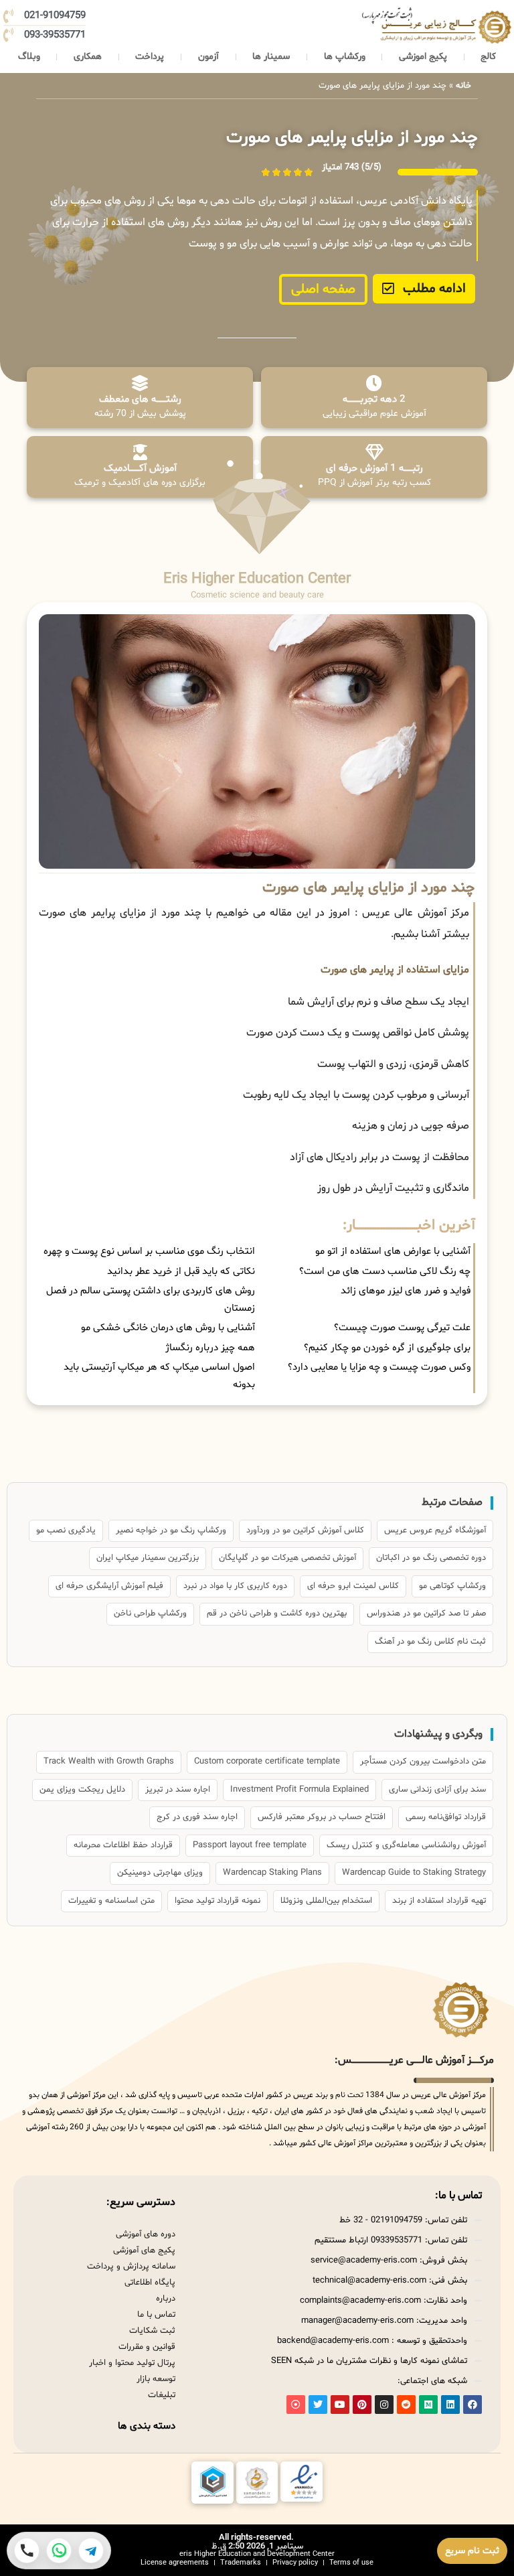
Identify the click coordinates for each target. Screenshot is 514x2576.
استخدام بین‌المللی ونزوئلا (326, 1901)
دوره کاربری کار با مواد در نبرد (235, 1586)
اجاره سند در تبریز (178, 1790)
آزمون (208, 57)
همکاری (88, 57)
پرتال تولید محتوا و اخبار (132, 2363)
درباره (166, 2299)
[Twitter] (318, 2405)
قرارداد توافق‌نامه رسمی (446, 1817)
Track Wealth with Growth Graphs (109, 1762)
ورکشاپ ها (345, 57)
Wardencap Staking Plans (272, 1873)
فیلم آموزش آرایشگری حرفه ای (109, 1586)
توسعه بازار (156, 2379)
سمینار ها (271, 57)
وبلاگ (29, 57)
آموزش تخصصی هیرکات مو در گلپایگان (287, 1558)
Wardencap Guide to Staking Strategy (414, 1873)
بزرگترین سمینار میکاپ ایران (148, 1558)
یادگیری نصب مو (66, 1530)
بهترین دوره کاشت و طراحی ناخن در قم (277, 1614)
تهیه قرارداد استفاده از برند (439, 1901)
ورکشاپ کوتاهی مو (452, 1586)
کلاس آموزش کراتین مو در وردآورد (305, 1530)
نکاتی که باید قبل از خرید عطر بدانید (181, 1272)
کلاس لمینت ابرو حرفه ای (353, 1586)
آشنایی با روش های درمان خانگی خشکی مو (168, 1328)
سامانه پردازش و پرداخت (131, 2267)
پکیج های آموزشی (144, 2250)
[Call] (27, 2551)
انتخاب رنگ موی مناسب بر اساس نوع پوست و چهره (149, 1251)
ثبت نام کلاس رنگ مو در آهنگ (430, 1642)
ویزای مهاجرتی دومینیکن (160, 1873)
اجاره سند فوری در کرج (197, 1817)
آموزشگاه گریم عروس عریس (435, 1530)
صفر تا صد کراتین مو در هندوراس (426, 1614)
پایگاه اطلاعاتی (150, 2283)
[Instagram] (384, 2405)
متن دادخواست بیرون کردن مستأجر (423, 1762)
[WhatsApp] (59, 2551)
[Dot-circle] (296, 2405)
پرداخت (150, 57)
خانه (463, 86)
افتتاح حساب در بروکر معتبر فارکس (322, 1817)
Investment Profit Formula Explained (299, 1790)
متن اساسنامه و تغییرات (111, 1901)
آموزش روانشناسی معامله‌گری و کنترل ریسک (406, 1845)
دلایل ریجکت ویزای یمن (82, 1790)
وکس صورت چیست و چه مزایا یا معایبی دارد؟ (379, 1367)
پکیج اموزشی (423, 57)
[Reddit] (406, 2405)
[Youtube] (340, 2405)
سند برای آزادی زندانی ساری (437, 1790)
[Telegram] (91, 2551)
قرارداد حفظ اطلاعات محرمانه (123, 1845)
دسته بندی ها (147, 2426)
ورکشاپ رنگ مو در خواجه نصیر (171, 1530)
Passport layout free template (250, 1845)
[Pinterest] (362, 2405)
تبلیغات (162, 2395)
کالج (488, 57)
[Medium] (428, 2405)
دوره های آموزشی (146, 2234)
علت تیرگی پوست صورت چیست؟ (402, 1328)
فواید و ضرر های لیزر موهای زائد (406, 1291)
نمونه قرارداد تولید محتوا (218, 1901)
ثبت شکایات (152, 2331)
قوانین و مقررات (147, 2347)
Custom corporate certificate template (267, 1762)
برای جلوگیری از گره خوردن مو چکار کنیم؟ (387, 1348)
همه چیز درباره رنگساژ (210, 1348)
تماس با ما (156, 2315)
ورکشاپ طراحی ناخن (150, 1614)
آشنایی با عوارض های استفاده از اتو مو (393, 1251)
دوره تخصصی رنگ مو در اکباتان (431, 1558)
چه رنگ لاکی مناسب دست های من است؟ (385, 1272)
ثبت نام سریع (472, 2551)
